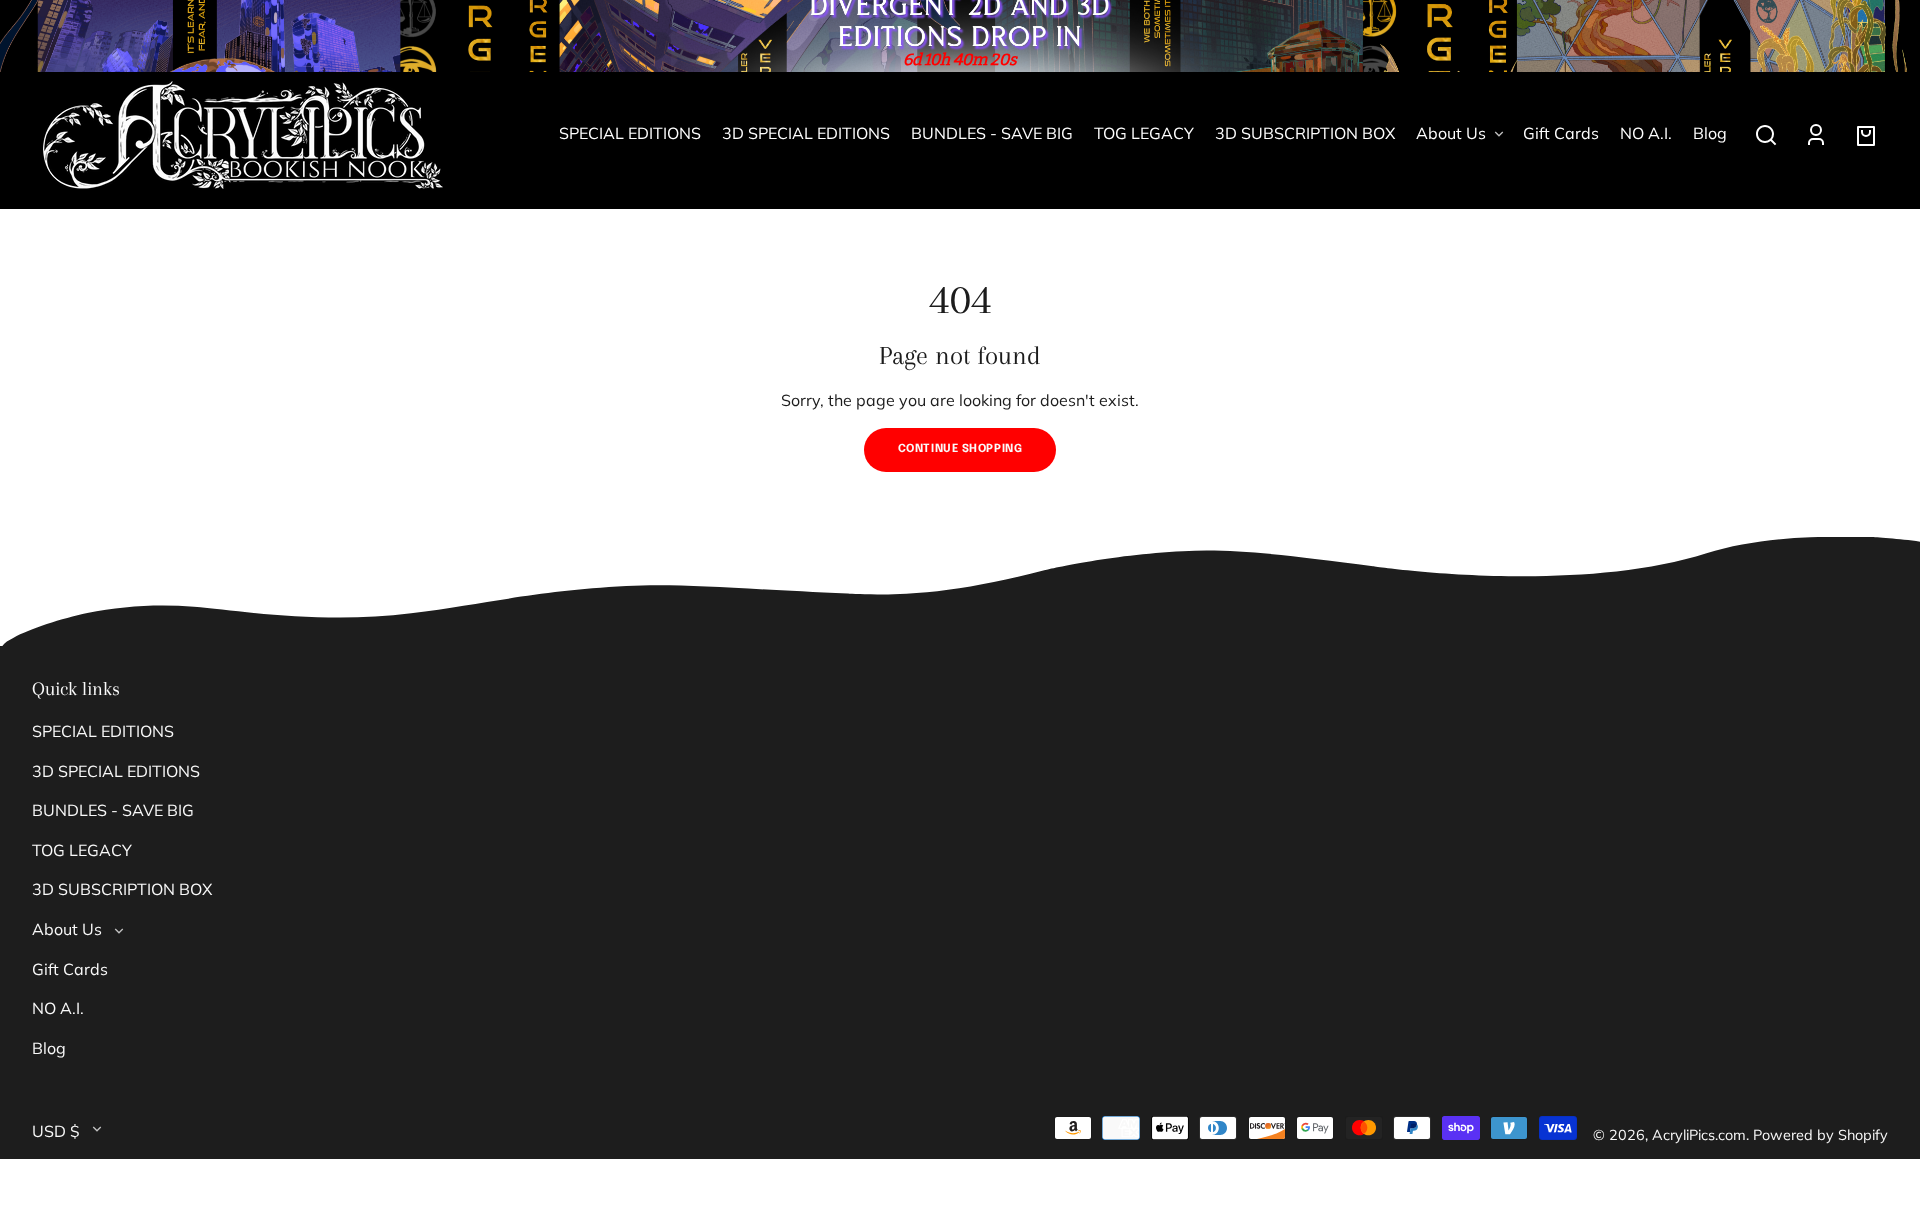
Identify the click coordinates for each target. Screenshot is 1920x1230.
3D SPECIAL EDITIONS (116, 771)
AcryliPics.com (1699, 1135)
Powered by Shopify (1820, 1135)
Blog (49, 1048)
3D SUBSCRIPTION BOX (122, 889)
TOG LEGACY (82, 850)
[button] (1766, 135)
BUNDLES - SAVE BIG (113, 810)
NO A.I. (58, 1008)
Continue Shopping (960, 449)
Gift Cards (70, 969)
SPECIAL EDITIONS (103, 731)
